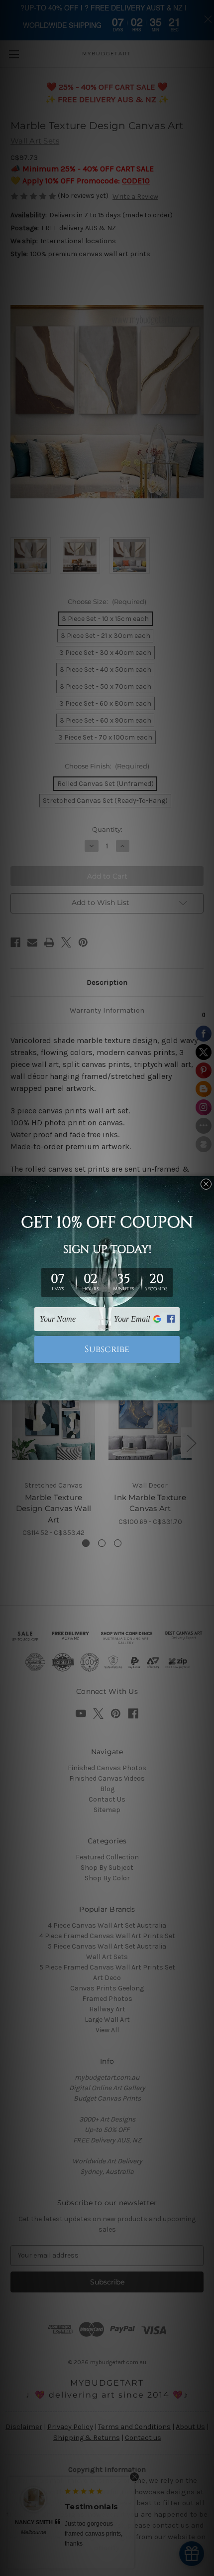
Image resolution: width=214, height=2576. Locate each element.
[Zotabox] (208, 1391)
